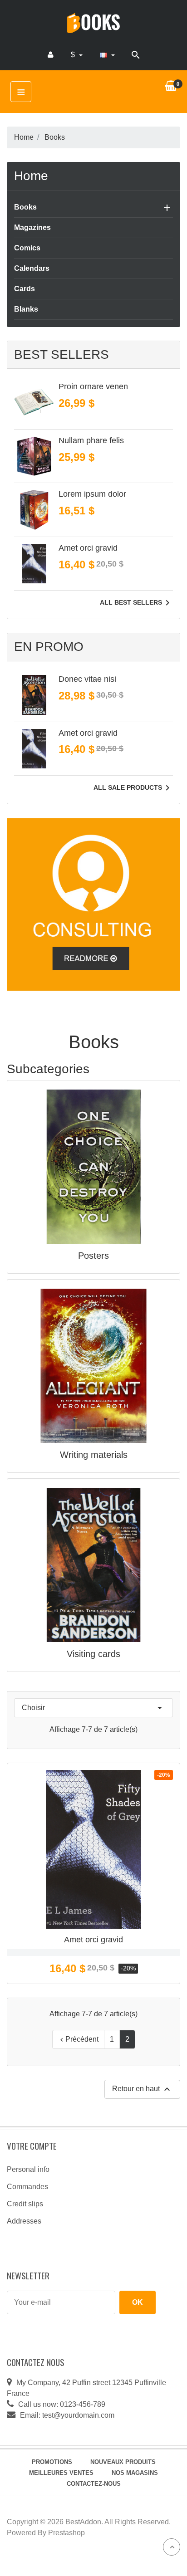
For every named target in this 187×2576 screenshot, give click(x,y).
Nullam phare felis (91, 440)
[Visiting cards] (93, 1564)
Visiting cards (93, 1654)
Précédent (78, 2039)
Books (25, 207)
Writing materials (94, 1455)
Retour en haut (142, 2089)
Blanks (26, 309)
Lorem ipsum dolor (92, 494)
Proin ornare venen (93, 386)
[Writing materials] (93, 1365)
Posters (93, 1256)
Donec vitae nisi (87, 679)
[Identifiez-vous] (51, 55)
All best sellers (136, 603)
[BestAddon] (93, 904)
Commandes (27, 2187)
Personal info (28, 2169)
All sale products (133, 788)
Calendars (32, 268)
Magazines (32, 227)
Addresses (24, 2221)
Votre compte (32, 2146)
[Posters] (93, 1166)
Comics (27, 248)
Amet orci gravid (88, 548)
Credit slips (25, 2204)
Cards (25, 289)
